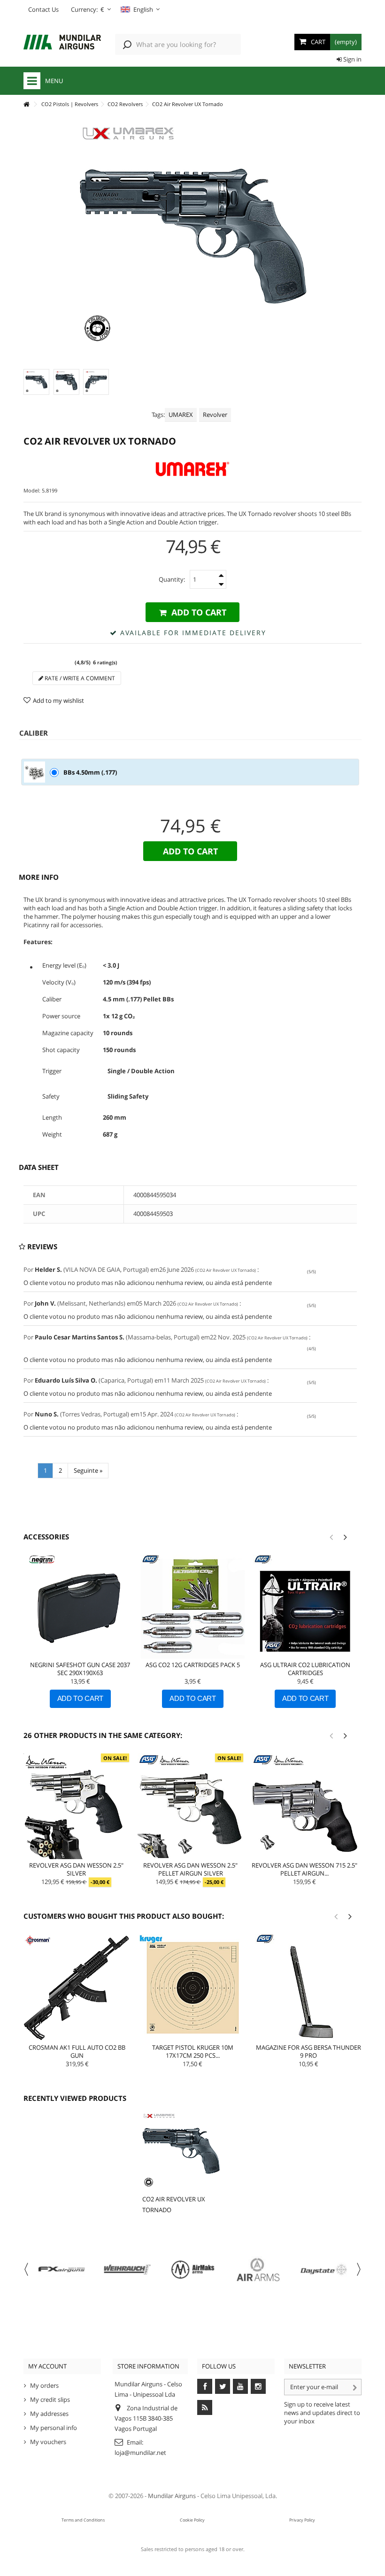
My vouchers (48, 2442)
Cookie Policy (192, 2520)
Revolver (215, 415)
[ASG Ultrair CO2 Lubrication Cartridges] (305, 1607)
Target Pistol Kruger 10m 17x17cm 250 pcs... (193, 2051)
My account (47, 2366)
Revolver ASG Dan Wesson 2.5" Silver (76, 1869)
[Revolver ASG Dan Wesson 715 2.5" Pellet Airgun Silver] (304, 1806)
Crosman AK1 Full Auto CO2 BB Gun (77, 2051)
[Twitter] (223, 2386)
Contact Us (43, 9)
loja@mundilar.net (140, 2453)
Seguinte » (88, 1470)
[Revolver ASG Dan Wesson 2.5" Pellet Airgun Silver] (190, 1806)
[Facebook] (205, 2386)
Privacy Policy (302, 2520)
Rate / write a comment (79, 678)
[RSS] (205, 2407)
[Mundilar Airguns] (62, 43)
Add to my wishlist (58, 700)
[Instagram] (258, 2386)
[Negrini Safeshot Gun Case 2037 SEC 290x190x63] (80, 1607)
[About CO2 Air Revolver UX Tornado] (181, 2151)
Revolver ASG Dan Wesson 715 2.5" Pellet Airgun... (304, 1869)
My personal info (54, 2428)
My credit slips (50, 2399)
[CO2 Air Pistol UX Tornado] (36, 382)
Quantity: (172, 579)
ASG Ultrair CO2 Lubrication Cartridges (305, 1669)
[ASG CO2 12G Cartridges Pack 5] (193, 1607)
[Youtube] (240, 2386)
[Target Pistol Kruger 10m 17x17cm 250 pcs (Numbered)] (192, 1988)
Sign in (352, 59)
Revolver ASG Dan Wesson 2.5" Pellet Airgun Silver (190, 1869)
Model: (32, 490)
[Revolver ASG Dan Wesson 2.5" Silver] (76, 1806)
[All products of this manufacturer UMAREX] (192, 469)
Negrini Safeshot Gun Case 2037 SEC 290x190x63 (80, 1669)
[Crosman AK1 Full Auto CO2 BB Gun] (77, 1988)
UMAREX (181, 415)
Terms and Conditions (83, 2520)
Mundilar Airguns (172, 2496)
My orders (44, 2385)
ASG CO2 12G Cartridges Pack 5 (193, 1665)
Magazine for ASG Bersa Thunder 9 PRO (308, 2051)
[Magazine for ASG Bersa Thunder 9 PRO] (308, 1988)
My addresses (49, 2414)
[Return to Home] (26, 104)
